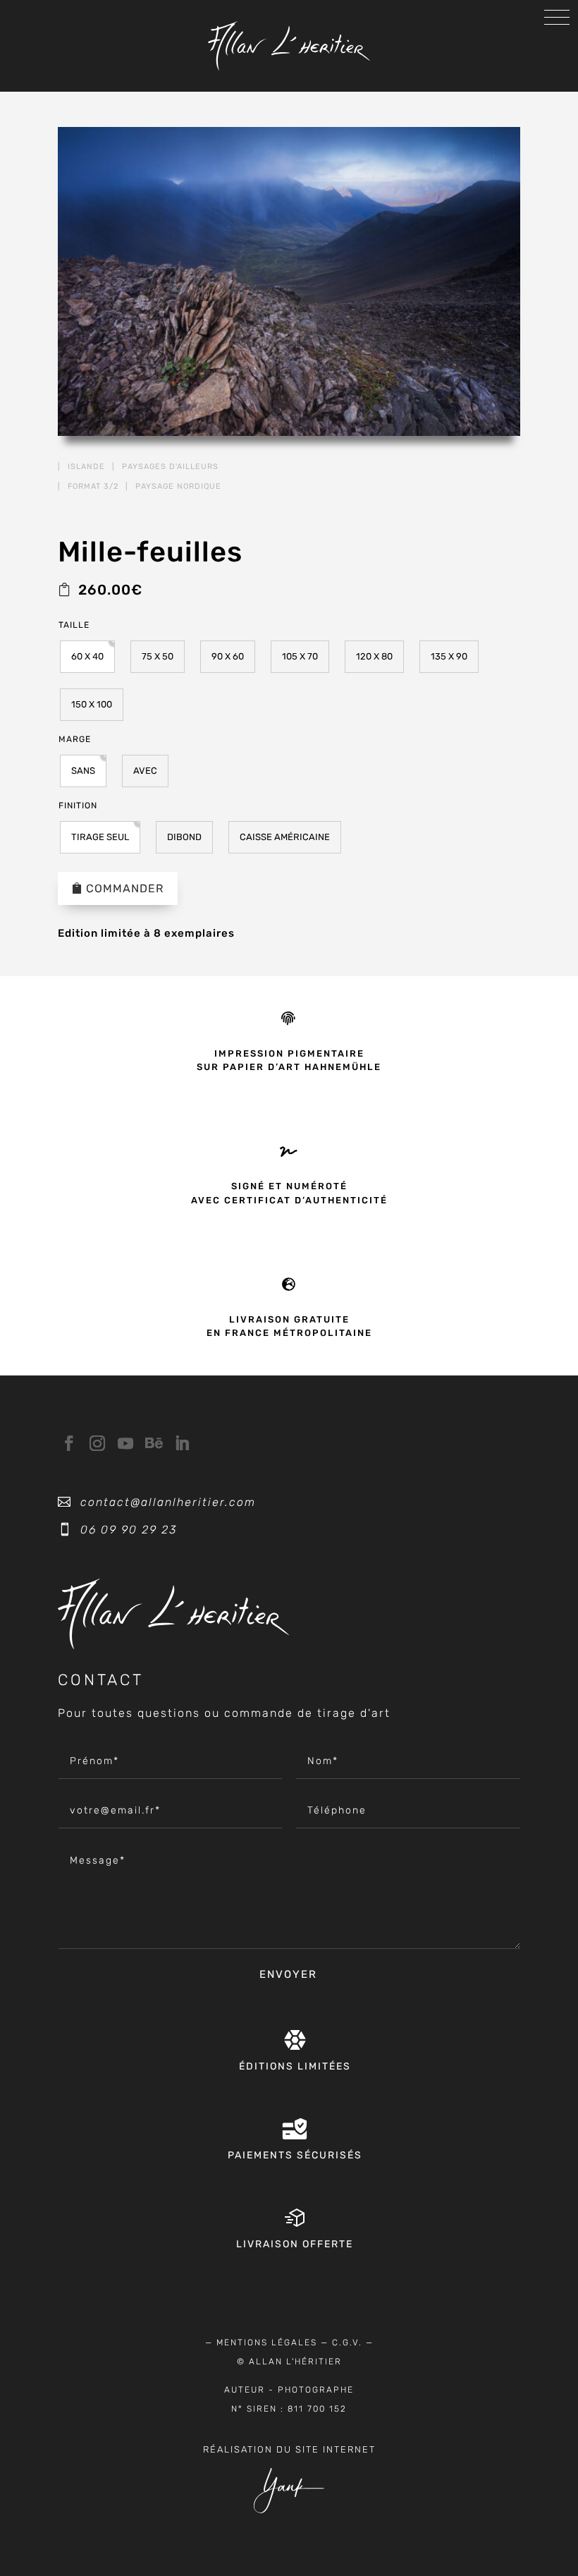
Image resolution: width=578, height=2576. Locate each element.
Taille (74, 625)
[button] (87, 657)
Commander (125, 888)
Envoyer (288, 1974)
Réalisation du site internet (289, 2449)
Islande (86, 467)
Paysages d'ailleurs (170, 467)
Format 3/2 (93, 486)
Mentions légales (267, 2343)
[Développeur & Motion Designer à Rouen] (289, 2510)
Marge (75, 739)
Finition (78, 806)
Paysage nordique (178, 486)
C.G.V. (347, 2343)
